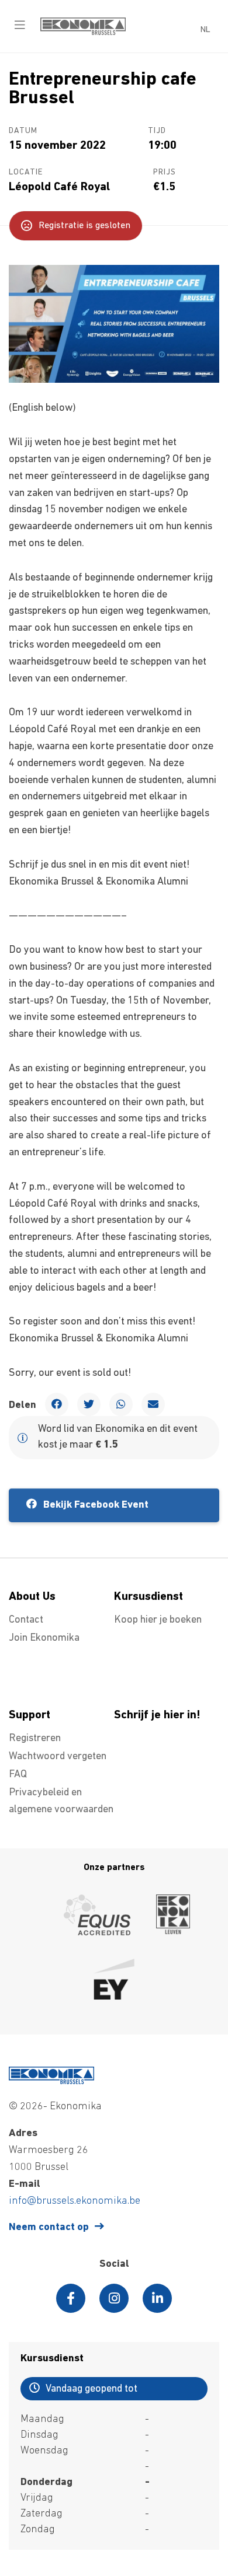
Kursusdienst (148, 1597)
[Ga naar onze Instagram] (114, 2298)
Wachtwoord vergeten (58, 1757)
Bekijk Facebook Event (95, 1505)
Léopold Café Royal (59, 187)
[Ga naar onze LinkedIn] (157, 2298)
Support (30, 1715)
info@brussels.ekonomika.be (75, 2201)
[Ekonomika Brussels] (83, 33)
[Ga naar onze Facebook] (71, 2298)
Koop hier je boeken (158, 1620)
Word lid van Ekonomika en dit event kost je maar (118, 1437)
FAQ (18, 1775)
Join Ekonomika (44, 1638)
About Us (32, 1597)
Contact (26, 1620)
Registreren (35, 1739)
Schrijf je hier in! (157, 1715)
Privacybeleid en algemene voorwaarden (61, 1801)
